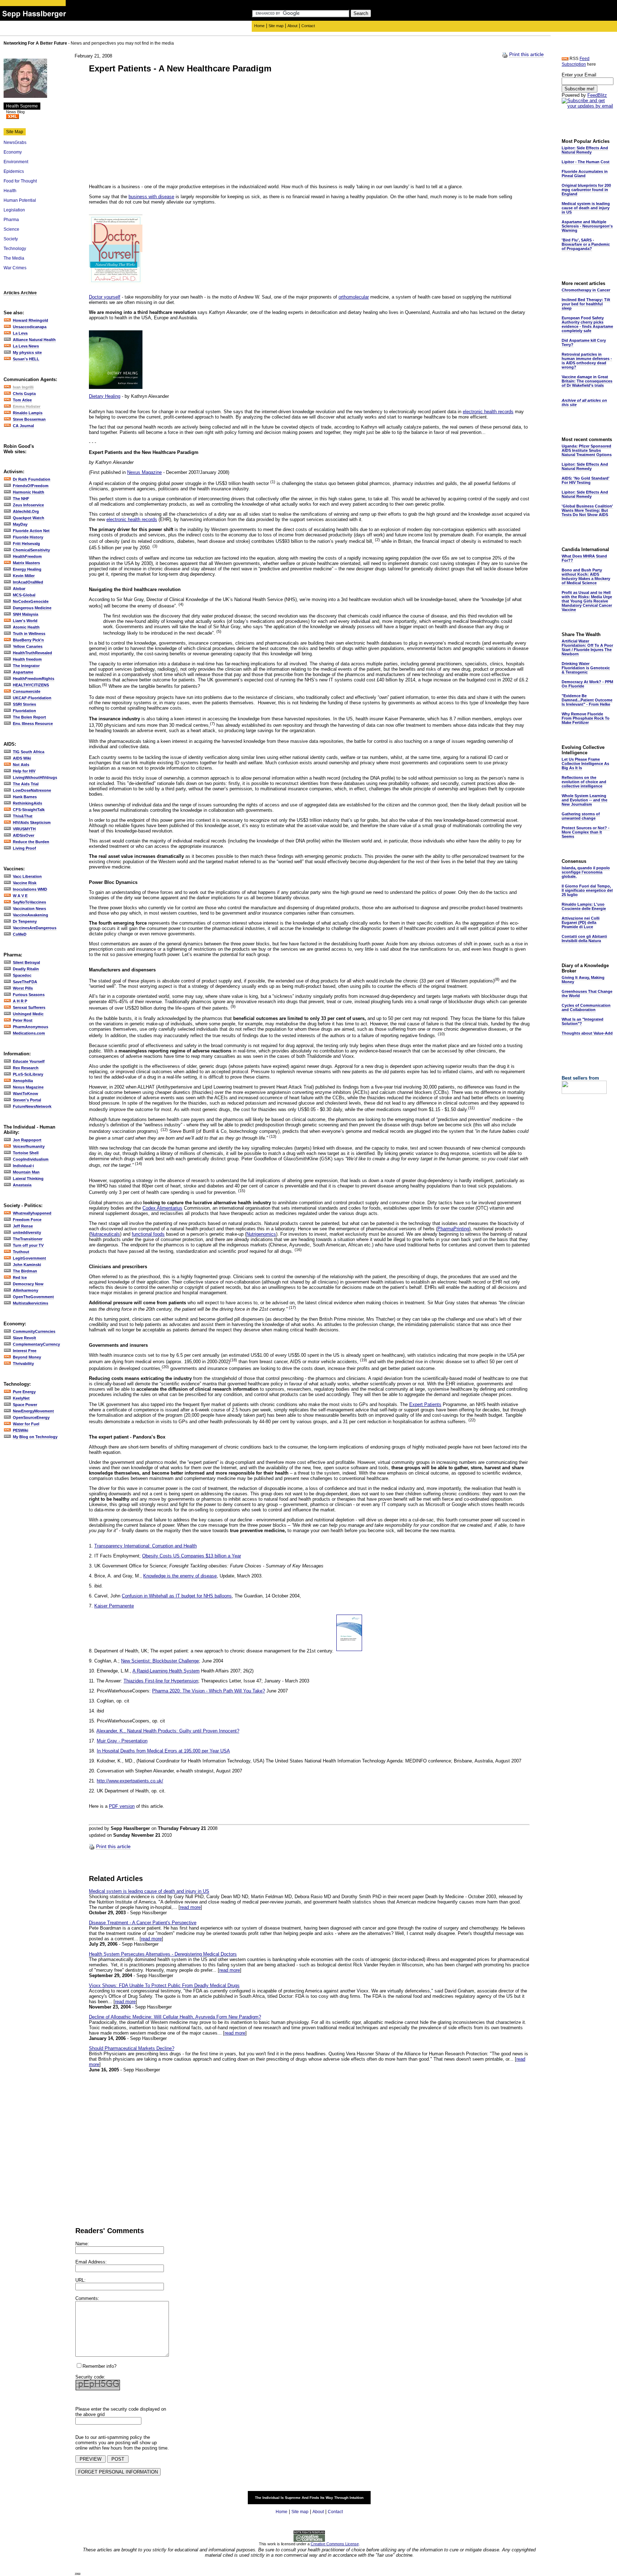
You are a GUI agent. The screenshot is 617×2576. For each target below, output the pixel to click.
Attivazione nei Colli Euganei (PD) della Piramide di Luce (581, 922)
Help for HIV (24, 771)
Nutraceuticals (105, 1234)
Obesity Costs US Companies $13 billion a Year (192, 1556)
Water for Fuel (26, 1424)
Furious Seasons (29, 995)
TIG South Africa (29, 752)
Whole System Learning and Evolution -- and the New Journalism (585, 800)
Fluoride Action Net (31, 531)
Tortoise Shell (26, 1153)
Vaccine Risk (25, 883)
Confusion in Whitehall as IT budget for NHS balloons (177, 1596)
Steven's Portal (27, 1100)
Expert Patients (425, 1404)
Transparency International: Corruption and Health (146, 1546)
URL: (81, 2280)
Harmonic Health (29, 492)
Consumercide (27, 691)
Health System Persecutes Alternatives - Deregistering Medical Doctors (163, 1954)
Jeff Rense (23, 1226)
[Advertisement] (149, 129)
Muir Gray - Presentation (122, 1741)
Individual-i (23, 1166)
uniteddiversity (27, 1232)
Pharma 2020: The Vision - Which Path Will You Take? (209, 1691)
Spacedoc (22, 975)
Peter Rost (23, 1020)
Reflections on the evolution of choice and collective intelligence (584, 782)
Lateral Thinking (28, 1179)
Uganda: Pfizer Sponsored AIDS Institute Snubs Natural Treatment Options (587, 450)
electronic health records (488, 412)
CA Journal (23, 426)
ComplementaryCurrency (36, 1344)
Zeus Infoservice (28, 505)
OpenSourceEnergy (31, 1417)
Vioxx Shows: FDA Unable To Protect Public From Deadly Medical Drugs (164, 1985)
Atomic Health (26, 627)
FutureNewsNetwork (32, 1106)
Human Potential (20, 200)
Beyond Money (27, 1357)
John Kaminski (27, 1265)
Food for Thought (20, 181)
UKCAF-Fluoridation (32, 698)
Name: (82, 2244)
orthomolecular (354, 297)
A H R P (20, 1001)
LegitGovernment (29, 1258)
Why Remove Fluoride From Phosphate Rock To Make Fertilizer (586, 718)
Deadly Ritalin (26, 969)
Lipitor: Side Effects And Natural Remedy (585, 150)
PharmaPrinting (453, 1229)
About (292, 26)
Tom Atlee (22, 400)
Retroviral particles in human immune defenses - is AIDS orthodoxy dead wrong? (587, 361)
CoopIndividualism (31, 1159)
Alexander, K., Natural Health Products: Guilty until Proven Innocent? (168, 1731)
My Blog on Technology (35, 1437)
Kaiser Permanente (114, 1606)
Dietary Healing (105, 396)
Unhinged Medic (28, 1014)
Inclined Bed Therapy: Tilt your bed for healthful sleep (586, 304)
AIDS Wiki (22, 758)
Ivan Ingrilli (23, 387)
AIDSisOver (24, 835)
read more (190, 1907)
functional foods (148, 1234)
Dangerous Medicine (32, 608)
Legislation (14, 210)
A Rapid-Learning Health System (166, 1671)
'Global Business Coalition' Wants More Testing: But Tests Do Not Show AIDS (587, 510)
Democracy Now (28, 1284)
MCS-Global (24, 595)
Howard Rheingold (31, 320)
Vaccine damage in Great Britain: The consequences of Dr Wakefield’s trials (587, 381)
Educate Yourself (29, 1061)
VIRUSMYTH (24, 829)
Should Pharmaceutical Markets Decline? (132, 2048)
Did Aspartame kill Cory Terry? (584, 342)
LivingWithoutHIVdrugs (35, 777)
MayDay (20, 524)
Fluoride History (28, 537)
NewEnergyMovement (33, 1411)
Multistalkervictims (31, 1303)
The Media (14, 258)
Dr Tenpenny (25, 921)
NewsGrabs (15, 142)
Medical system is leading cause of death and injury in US (149, 1891)
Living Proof (24, 848)
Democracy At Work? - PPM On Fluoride (587, 684)
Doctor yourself (105, 297)
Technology (15, 249)
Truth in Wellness (29, 634)
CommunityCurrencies (34, 1331)
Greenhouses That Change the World (587, 994)
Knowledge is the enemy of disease (180, 1576)
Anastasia (22, 1185)
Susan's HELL (26, 359)
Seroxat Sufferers (29, 1007)
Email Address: (91, 2262)
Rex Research (26, 1068)
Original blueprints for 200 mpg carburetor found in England (586, 190)
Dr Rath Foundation (32, 479)
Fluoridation (24, 711)
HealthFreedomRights (34, 679)
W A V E (20, 896)
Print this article (526, 54)
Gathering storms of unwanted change (581, 816)
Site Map (15, 132)
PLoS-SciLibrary (28, 1074)
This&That (23, 816)
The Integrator (26, 666)
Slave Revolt (24, 1338)
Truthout (21, 1252)
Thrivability (23, 1364)
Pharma (11, 220)
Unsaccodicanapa (30, 327)
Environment (16, 162)
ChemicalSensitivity (31, 550)
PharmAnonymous (31, 1027)
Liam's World (25, 621)
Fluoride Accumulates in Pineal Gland (585, 174)
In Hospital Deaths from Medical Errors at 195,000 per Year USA (163, 1751)
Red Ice (20, 1277)
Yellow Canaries (28, 646)
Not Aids (21, 765)
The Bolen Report (29, 717)
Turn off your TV (28, 1245)
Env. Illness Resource (33, 724)
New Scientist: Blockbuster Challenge (160, 1661)
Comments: (87, 2298)
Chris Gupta (24, 394)
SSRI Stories (24, 704)
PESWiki (21, 1430)
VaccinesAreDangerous (35, 928)
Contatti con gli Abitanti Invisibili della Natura (584, 939)
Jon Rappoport (27, 1140)
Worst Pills (23, 988)
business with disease (151, 197)
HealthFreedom (27, 556)
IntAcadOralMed (28, 582)
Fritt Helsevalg (26, 544)
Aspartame (23, 672)
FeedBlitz (597, 95)
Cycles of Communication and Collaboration (586, 1007)
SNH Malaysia (26, 614)
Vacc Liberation (27, 876)
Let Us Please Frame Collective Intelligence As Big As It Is (585, 764)
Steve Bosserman (29, 419)
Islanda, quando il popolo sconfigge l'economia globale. (586, 872)
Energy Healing (27, 569)
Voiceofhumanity (29, 1146)
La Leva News (26, 346)
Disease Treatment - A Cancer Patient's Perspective (143, 1923)
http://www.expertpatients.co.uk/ (130, 1781)
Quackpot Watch (29, 518)
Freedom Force (27, 1220)
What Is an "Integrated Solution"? (583, 1021)
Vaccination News (29, 909)
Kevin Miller (24, 576)
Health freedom (27, 659)
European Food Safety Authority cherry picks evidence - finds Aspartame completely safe (587, 324)
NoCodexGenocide (31, 601)
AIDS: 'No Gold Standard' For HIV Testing (586, 480)
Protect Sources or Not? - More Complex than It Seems (586, 832)
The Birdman (25, 1271)
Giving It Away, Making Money (583, 980)
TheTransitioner (28, 1239)
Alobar (19, 589)
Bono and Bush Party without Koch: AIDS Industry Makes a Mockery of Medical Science (586, 576)
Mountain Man (26, 1172)
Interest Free (25, 1351)
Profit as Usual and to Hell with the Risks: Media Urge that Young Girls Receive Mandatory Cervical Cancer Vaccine (587, 601)
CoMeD (20, 934)
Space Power (25, 1405)
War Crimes (15, 268)
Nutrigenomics (261, 1234)
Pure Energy (24, 1392)
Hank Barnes (25, 797)
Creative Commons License (335, 2544)
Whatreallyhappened (32, 1213)
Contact (308, 26)
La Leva (20, 333)
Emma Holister (27, 406)
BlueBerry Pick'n (28, 640)
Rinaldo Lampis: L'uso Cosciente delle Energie (584, 906)
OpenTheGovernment (33, 1297)
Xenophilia (23, 1081)
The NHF (21, 499)
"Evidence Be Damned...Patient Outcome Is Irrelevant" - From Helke (587, 700)
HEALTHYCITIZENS (31, 685)
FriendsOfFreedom (31, 486)
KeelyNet (21, 1398)
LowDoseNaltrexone (32, 790)
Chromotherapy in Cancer (586, 290)
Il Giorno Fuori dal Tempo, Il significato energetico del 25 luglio (587, 890)
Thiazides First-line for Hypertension (161, 1681)
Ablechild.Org (26, 511)
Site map (276, 26)
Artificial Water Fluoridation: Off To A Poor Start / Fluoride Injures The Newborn (587, 647)
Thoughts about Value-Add (587, 1033)
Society (11, 239)
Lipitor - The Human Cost (586, 162)
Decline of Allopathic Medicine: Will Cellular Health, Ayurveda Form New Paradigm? (175, 2017)
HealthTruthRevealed (32, 653)
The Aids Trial (26, 784)
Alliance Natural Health (34, 340)
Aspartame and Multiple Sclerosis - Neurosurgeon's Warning (587, 226)
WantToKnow (26, 1094)
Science (11, 229)
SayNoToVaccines (29, 902)
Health (10, 191)
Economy (13, 152)
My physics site (27, 352)
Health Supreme (22, 106)
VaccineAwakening (31, 915)
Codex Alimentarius (162, 1208)
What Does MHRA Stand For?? (584, 558)
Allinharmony (26, 1290)
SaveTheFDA (25, 982)
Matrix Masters (26, 563)
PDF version (122, 1806)
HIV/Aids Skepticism (32, 822)
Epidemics (14, 171)
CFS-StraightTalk (29, 810)
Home (259, 26)
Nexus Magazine (28, 1087)
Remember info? (99, 2366)
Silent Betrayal (26, 962)
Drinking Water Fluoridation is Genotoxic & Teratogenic (586, 668)
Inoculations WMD (30, 889)
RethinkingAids (27, 803)
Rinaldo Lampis (28, 413)
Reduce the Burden (31, 842)
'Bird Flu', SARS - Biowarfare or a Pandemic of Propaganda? (586, 244)
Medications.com (29, 1033)
